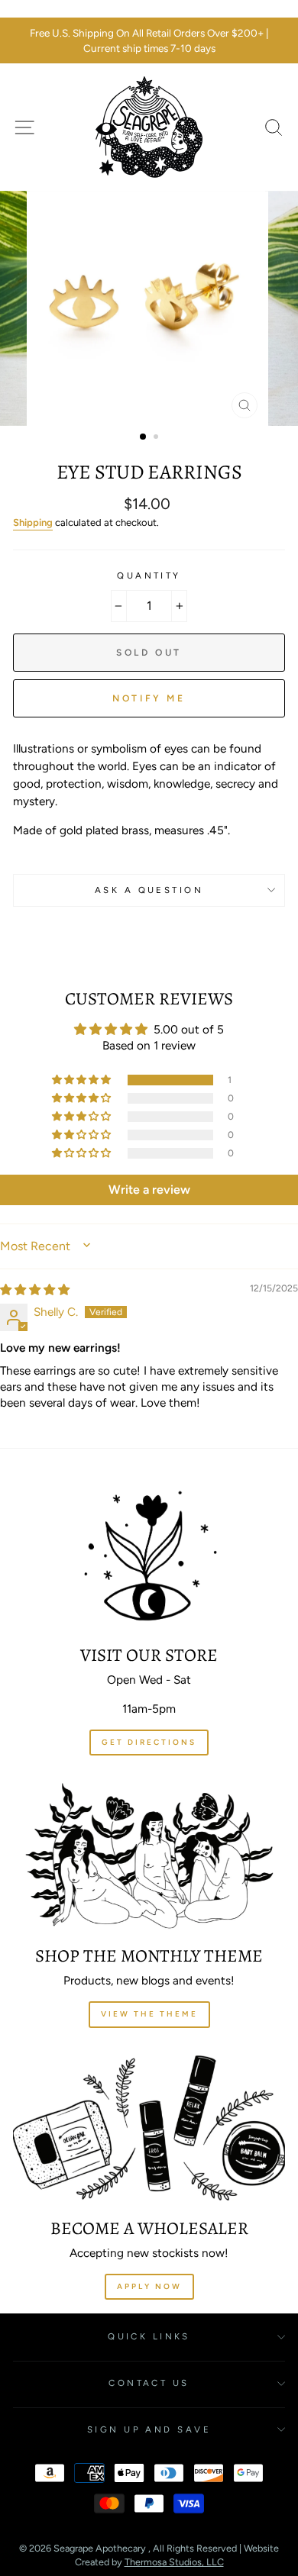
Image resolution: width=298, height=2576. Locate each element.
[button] (83, 1080)
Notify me (149, 698)
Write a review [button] (149, 1190)
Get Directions (149, 1742)
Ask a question (149, 890)
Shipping (33, 522)
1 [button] (144, 437)
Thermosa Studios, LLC (174, 2562)
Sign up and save (149, 2429)
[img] (35, 1290)
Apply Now (149, 2286)
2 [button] (157, 438)
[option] (149, 41)
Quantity (149, 575)
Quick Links (149, 2336)
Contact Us (149, 2383)
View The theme (149, 2014)
